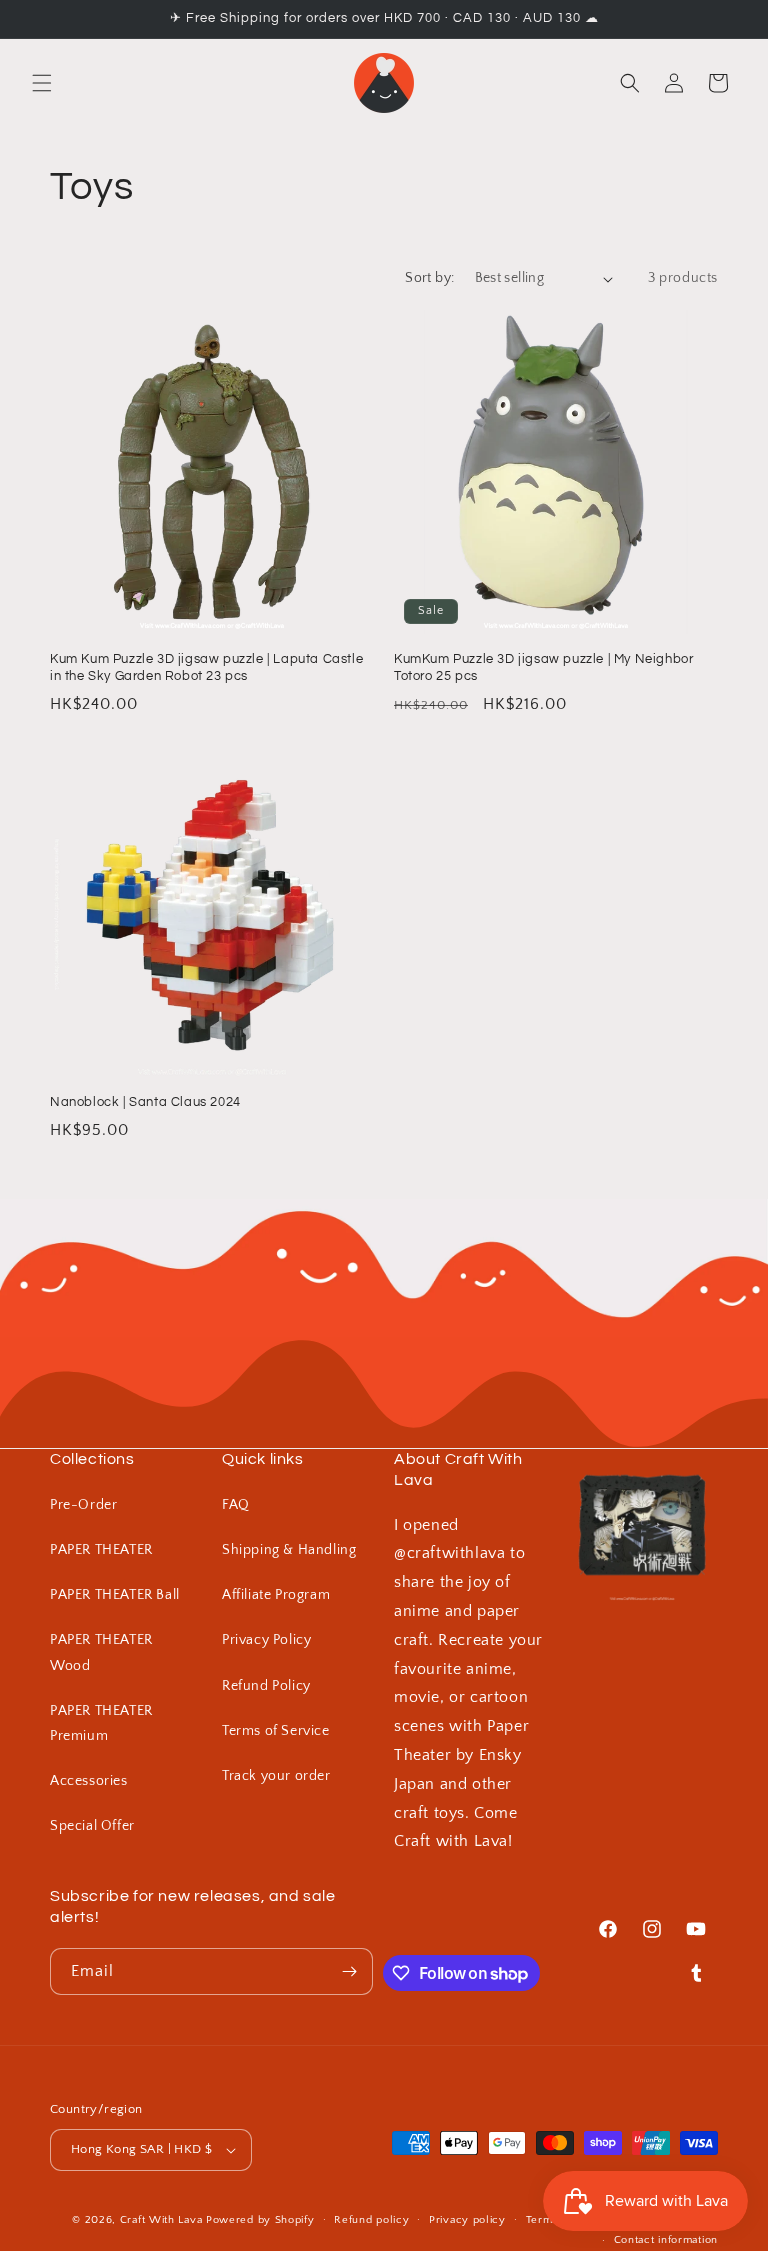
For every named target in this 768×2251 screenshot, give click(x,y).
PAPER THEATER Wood (101, 1652)
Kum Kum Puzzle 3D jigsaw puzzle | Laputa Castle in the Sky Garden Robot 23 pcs (206, 667)
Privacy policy (467, 2220)
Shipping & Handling (289, 1550)
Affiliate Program (276, 1595)
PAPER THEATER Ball (115, 1595)
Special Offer (92, 1826)
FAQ (236, 1505)
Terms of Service (276, 1731)
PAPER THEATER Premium (101, 1723)
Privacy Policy (266, 1640)
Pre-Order (83, 1505)
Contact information (666, 2240)
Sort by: (429, 278)
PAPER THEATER (101, 1550)
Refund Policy (266, 1686)
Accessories (89, 1781)
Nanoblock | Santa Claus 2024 (145, 1102)
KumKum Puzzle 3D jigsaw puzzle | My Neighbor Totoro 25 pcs (543, 667)
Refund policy (371, 2220)
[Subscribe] (350, 1971)
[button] (42, 83)
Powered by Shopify (260, 2220)
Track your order (276, 1776)
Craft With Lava (161, 2220)
